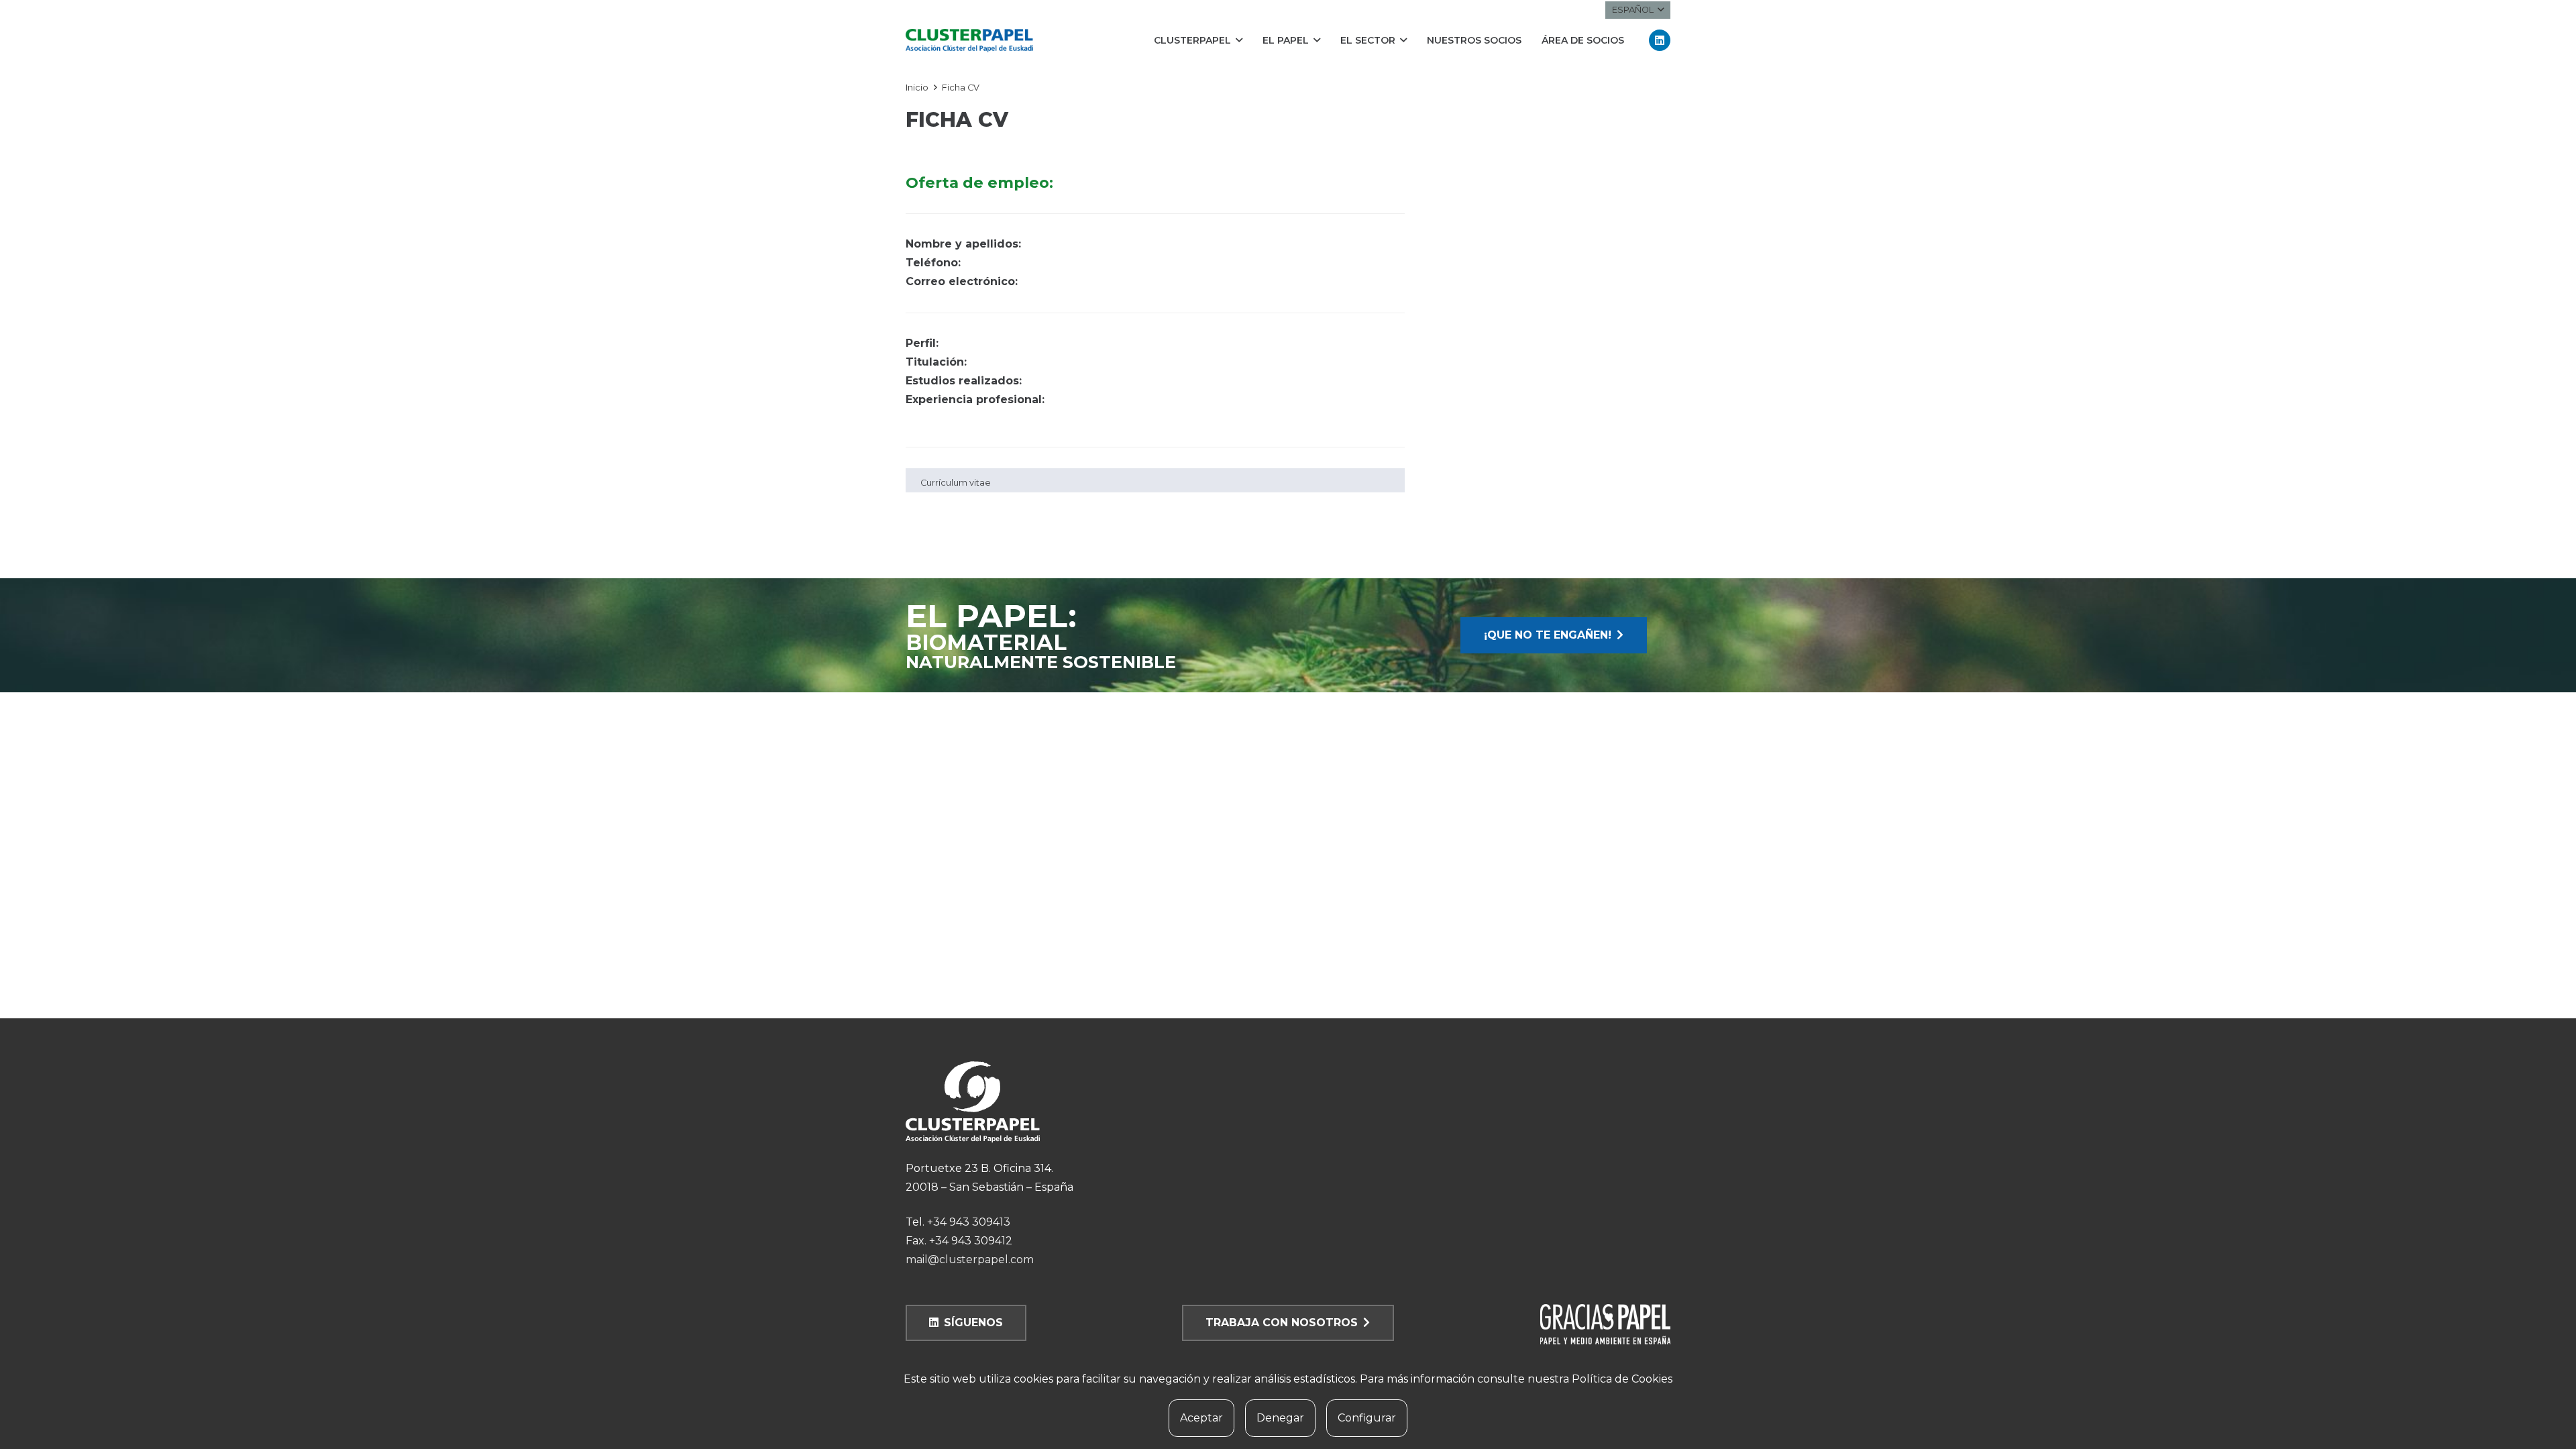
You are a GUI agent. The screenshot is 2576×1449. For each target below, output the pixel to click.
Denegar (1280, 1418)
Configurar (1367, 1418)
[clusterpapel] (969, 41)
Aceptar (1201, 1418)
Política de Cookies (1622, 1379)
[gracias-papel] (1554, 1324)
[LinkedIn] (1660, 40)
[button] (1638, 10)
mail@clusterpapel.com (970, 1259)
